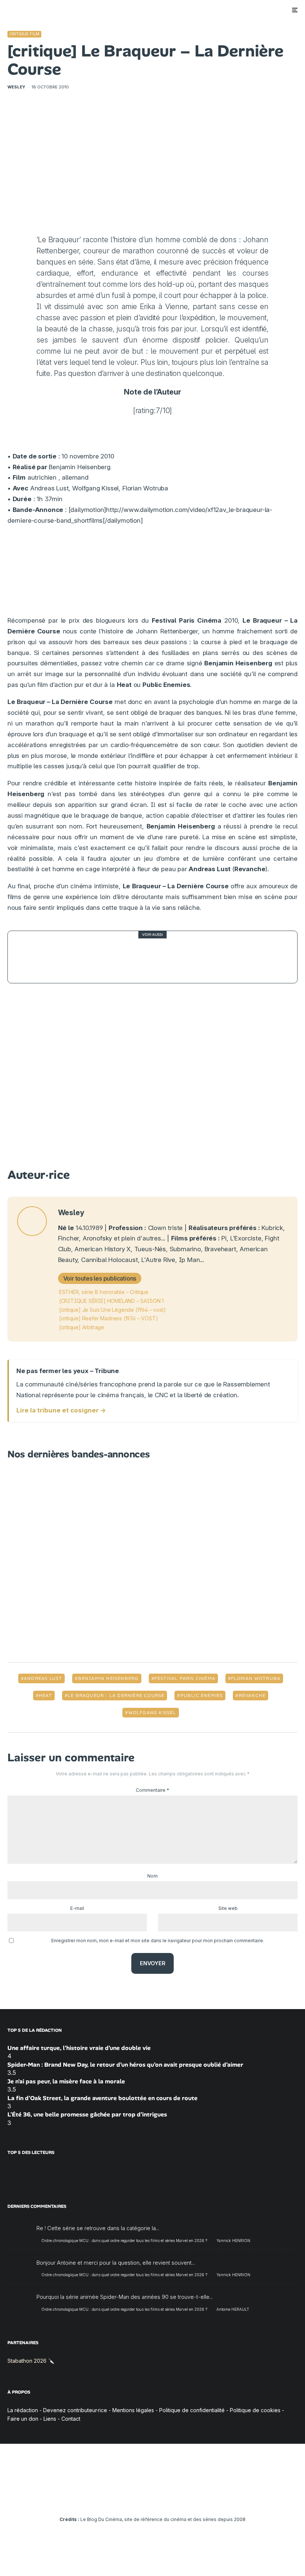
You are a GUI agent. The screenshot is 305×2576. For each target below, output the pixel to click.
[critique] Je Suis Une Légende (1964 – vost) (113, 1310)
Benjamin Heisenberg (108, 1678)
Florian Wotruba (256, 1678)
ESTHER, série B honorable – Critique (104, 1292)
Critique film (24, 34)
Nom (152, 1876)
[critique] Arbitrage (82, 1327)
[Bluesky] (163, 2499)
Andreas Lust (43, 1678)
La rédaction (23, 2410)
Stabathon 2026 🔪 (31, 2361)
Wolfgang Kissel (152, 1713)
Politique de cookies (255, 2410)
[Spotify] (185, 2499)
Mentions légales (133, 2410)
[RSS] (196, 2499)
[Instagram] (131, 2499)
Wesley (16, 87)
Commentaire (152, 1790)
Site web (228, 1908)
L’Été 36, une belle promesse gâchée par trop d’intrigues (87, 2114)
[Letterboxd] (174, 2499)
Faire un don (23, 2419)
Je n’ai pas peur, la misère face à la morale (66, 2081)
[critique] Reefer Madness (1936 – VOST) (109, 1318)
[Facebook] (110, 2499)
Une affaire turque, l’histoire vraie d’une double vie (79, 2048)
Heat (45, 1696)
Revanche (252, 1696)
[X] (120, 2499)
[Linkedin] (153, 2499)
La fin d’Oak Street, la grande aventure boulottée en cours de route (102, 2098)
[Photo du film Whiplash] (34, 957)
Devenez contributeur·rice (75, 2410)
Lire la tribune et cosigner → (61, 1410)
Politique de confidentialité (192, 2410)
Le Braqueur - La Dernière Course (116, 1696)
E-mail (77, 1908)
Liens (50, 2419)
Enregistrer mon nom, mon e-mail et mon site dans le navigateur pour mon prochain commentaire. (158, 1941)
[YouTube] (142, 2499)
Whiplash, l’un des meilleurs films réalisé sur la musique (157, 957)
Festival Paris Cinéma (185, 1678)
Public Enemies (202, 1696)
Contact (71, 2419)
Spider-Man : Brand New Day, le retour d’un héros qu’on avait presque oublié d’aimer (125, 2065)
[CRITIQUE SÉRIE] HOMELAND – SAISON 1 (111, 1301)
